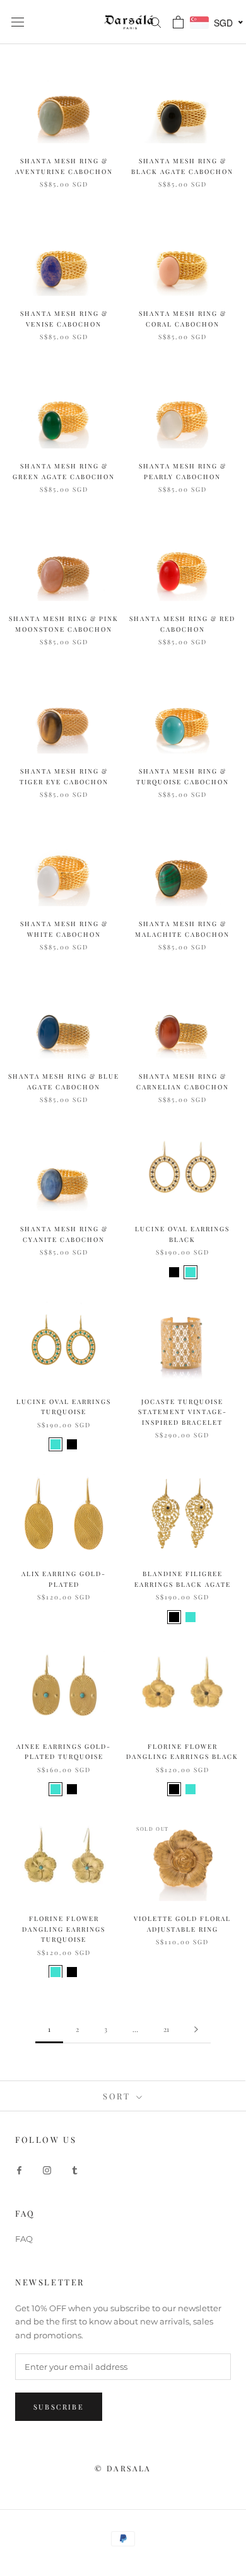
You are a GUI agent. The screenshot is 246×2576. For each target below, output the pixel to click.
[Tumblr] (75, 2170)
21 (166, 2029)
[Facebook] (19, 2170)
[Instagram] (47, 2170)
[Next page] (196, 2029)
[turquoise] (190, 1272)
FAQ (24, 2239)
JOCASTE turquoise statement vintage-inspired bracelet (183, 1412)
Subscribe (59, 2407)
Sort (118, 2096)
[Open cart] (178, 22)
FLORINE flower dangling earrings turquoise (64, 1929)
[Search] (156, 22)
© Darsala (123, 2468)
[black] (174, 1272)
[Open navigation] (18, 22)
